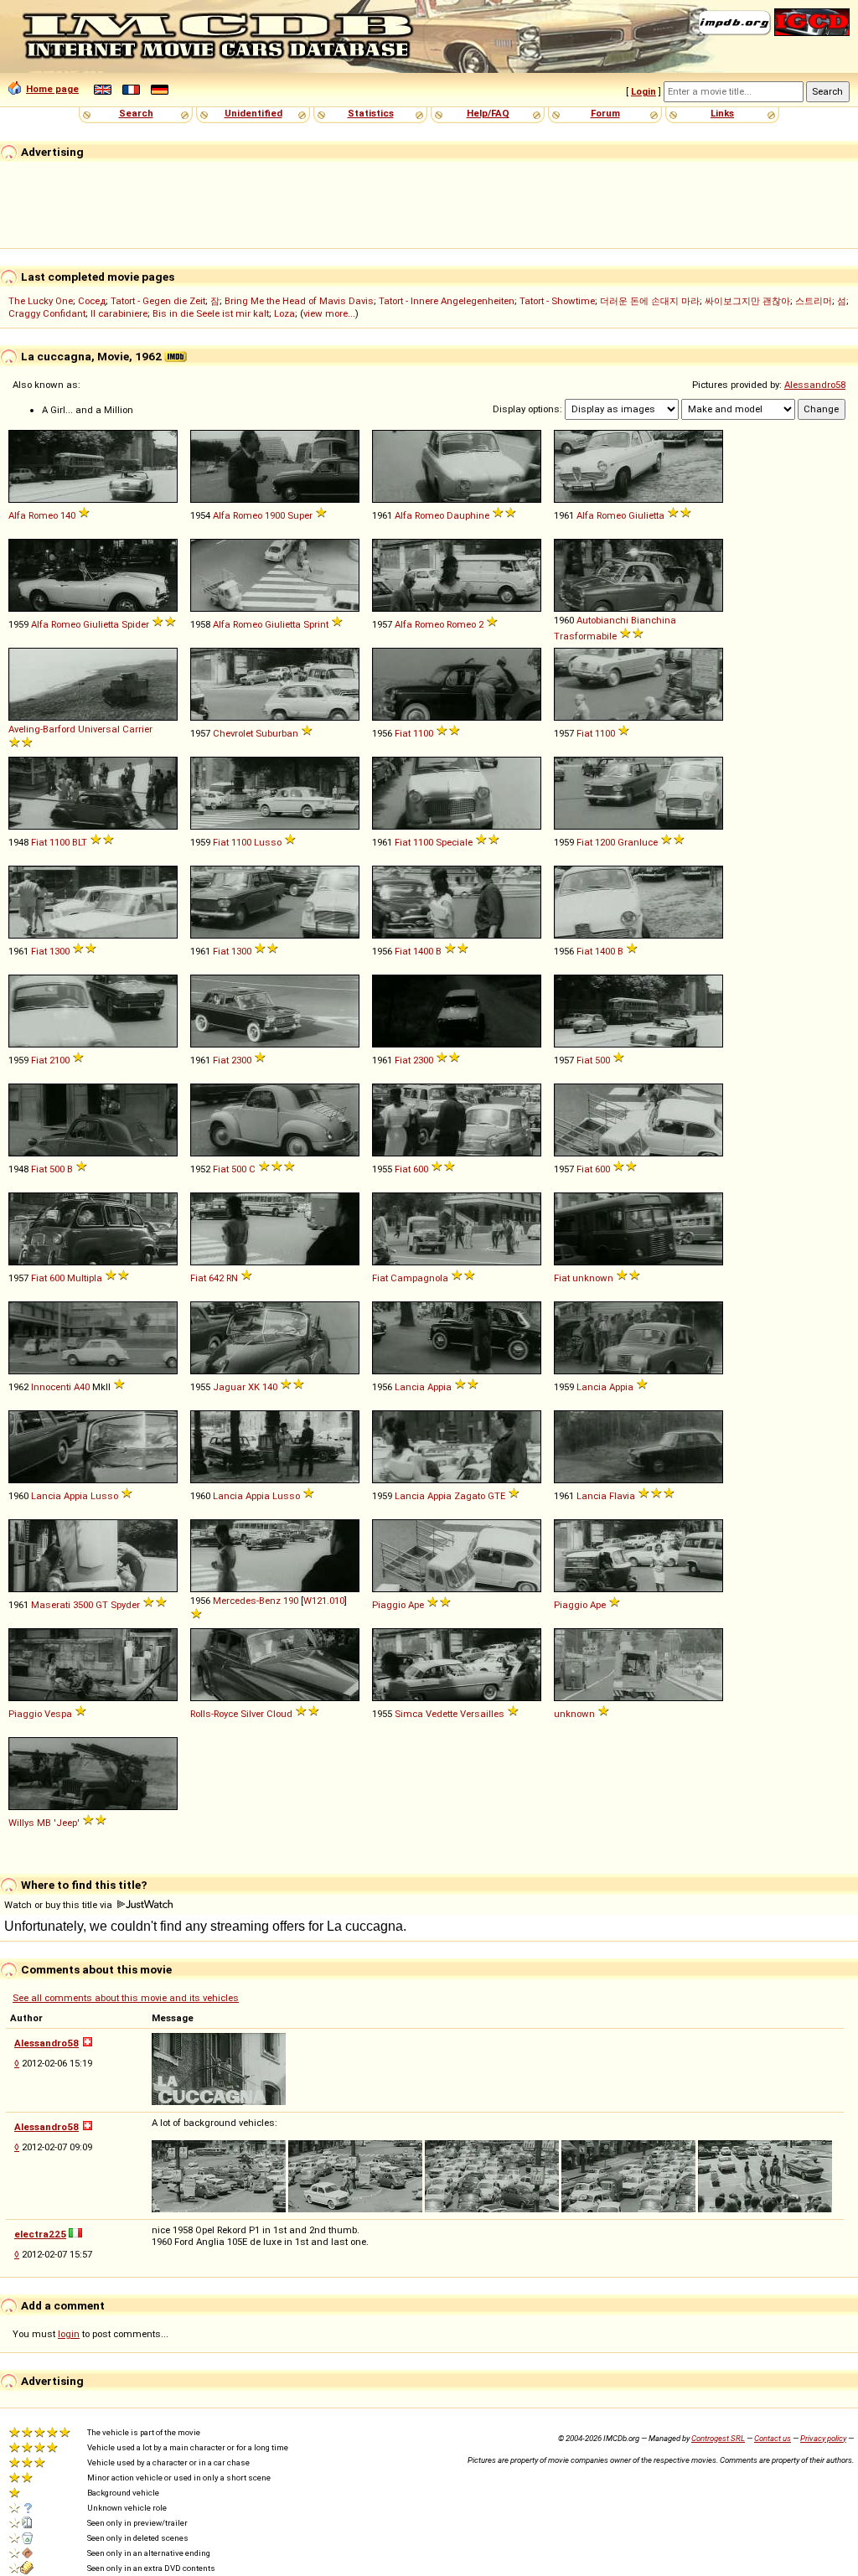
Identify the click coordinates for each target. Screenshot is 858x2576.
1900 (275, 515)
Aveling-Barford (42, 729)
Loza (284, 313)
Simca (409, 1714)
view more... (329, 313)
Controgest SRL (718, 2438)
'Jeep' (67, 1823)
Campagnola (419, 1278)
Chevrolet (233, 733)
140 (68, 515)
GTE (496, 1496)
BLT (80, 842)
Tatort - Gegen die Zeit (158, 301)
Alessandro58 (815, 385)
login (69, 2334)
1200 (605, 842)
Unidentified (253, 113)
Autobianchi (602, 620)
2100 (59, 1060)
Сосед (92, 301)
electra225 (40, 2234)
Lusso (268, 842)
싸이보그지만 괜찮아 (747, 301)
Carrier (137, 729)
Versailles (482, 1714)
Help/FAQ (488, 113)
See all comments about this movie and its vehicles (126, 1998)
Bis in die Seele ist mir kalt (211, 313)
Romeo (461, 624)
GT (102, 1605)
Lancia (410, 1387)
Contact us (773, 2438)
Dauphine (468, 515)
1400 (423, 951)
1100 (423, 733)
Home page (52, 89)
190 (291, 1601)
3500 (83, 1605)
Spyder (125, 1605)
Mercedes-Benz (247, 1601)
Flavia (622, 1496)
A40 (82, 1387)
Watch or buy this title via (59, 1905)
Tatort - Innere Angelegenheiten (447, 301)
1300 (59, 951)
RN (232, 1278)
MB (44, 1823)
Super (300, 515)
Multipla (85, 1278)
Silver (252, 1714)
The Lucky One (41, 301)
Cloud (279, 1714)
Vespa (58, 1714)
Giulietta (646, 515)
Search (136, 113)
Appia (439, 1387)
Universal (99, 729)
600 (421, 1169)
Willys (21, 1823)
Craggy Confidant (47, 313)
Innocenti (51, 1387)
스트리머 (814, 301)
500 (602, 1060)
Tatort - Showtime (557, 301)
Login (643, 91)
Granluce (638, 842)
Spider (135, 624)
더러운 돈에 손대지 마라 (650, 301)
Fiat (403, 733)
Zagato (470, 1496)
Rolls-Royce (214, 1714)
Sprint (316, 624)
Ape (416, 1605)
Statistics (371, 113)
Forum (605, 113)
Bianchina (654, 620)
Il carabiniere (119, 313)
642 (216, 1278)
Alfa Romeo (33, 515)
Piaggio (389, 1605)
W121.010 (324, 1601)
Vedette (442, 1714)
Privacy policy (823, 2438)
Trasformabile (585, 636)
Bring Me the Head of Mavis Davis (299, 301)
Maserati (51, 1605)
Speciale (454, 842)
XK (254, 1387)
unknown (593, 1278)
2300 (241, 1060)
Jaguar (229, 1387)
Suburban (277, 733)
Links (722, 113)
